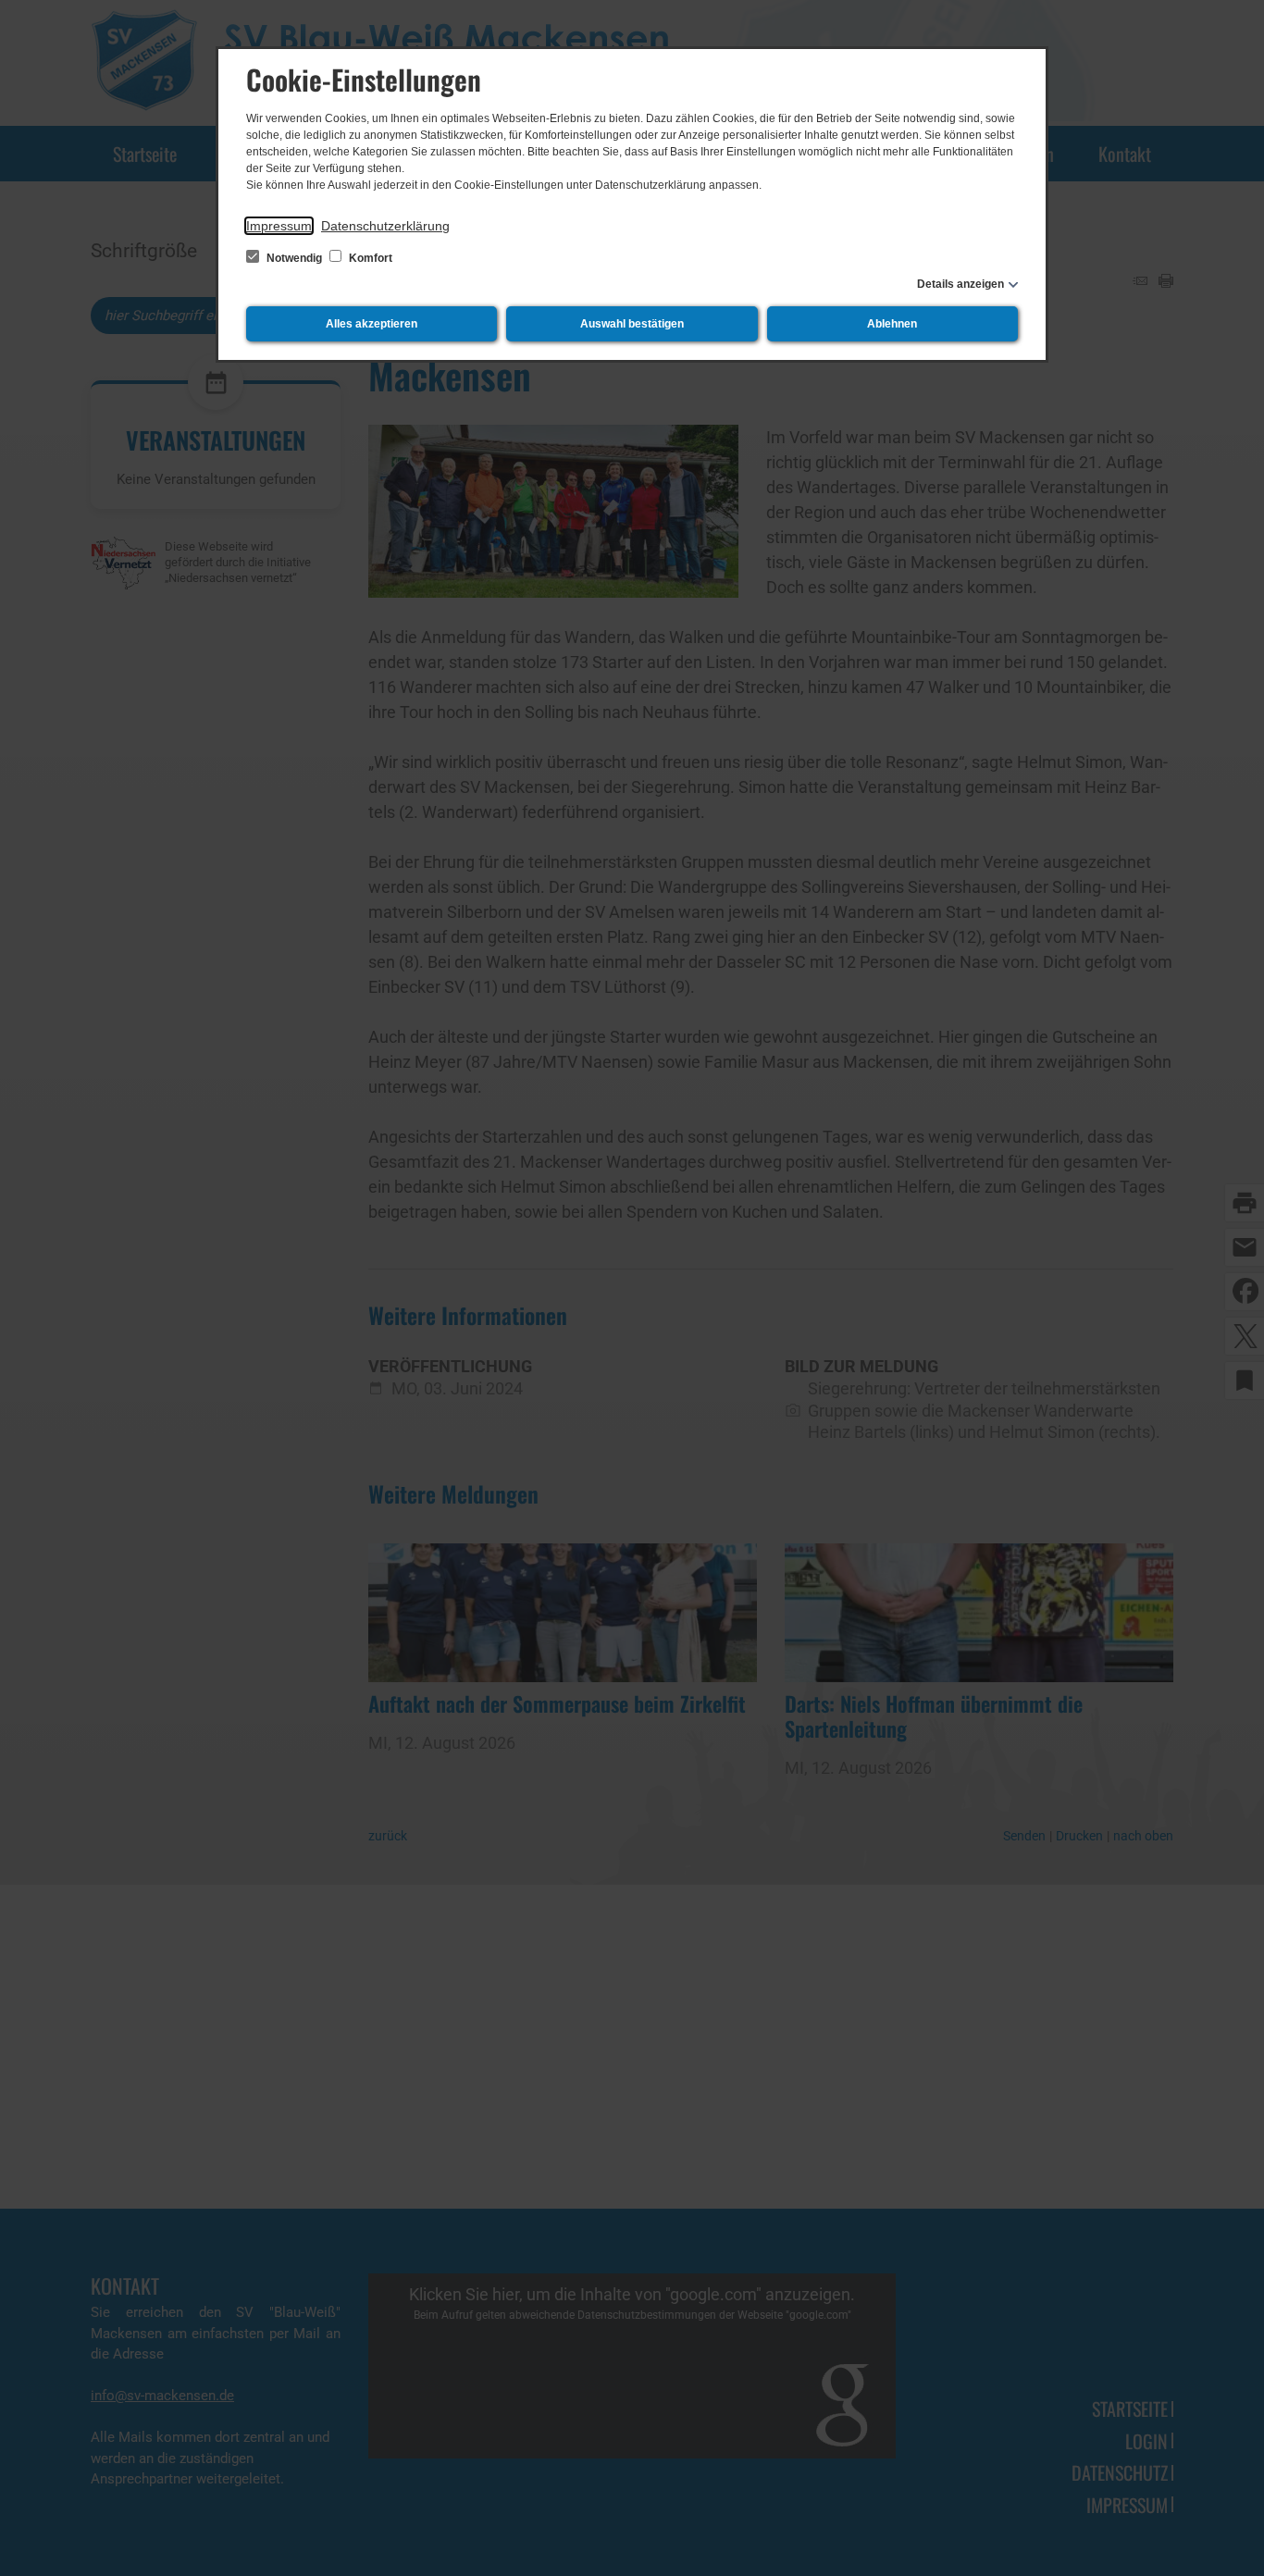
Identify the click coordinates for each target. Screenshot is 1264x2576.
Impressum (279, 226)
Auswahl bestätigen (632, 324)
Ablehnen (892, 324)
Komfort (369, 258)
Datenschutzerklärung (385, 226)
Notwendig (294, 258)
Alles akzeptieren (372, 324)
